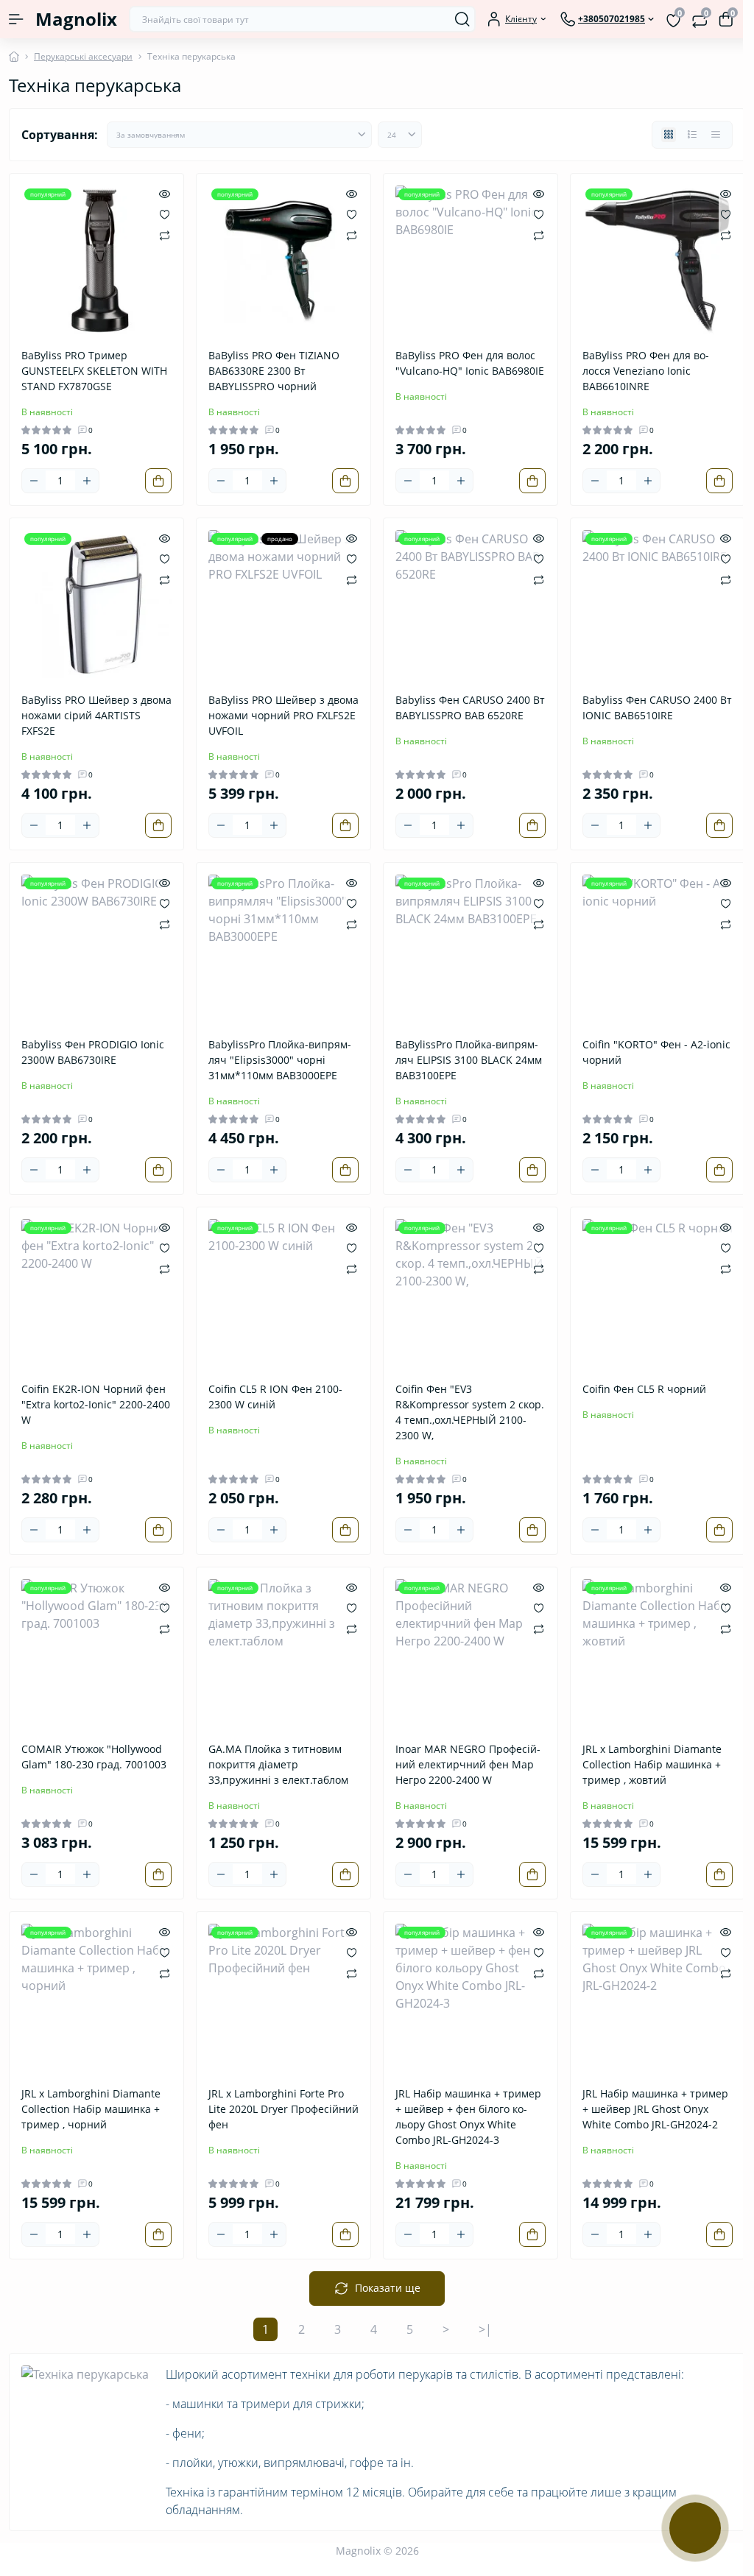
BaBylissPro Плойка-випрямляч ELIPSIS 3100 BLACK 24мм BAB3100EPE (469, 1060)
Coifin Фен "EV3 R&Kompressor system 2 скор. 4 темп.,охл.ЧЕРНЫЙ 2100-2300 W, (470, 1412)
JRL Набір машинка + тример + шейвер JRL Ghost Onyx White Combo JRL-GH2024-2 (655, 2109)
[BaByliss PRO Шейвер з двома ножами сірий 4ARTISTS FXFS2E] (96, 605)
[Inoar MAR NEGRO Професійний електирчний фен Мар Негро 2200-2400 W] (471, 1654)
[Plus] (87, 481)
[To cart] (158, 481)
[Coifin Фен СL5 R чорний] (658, 1294)
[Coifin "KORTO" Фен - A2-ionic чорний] (658, 950)
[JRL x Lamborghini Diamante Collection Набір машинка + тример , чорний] (96, 1999)
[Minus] (34, 481)
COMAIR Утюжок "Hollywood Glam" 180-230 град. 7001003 (94, 1757)
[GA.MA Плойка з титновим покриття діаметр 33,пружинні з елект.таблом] (283, 1654)
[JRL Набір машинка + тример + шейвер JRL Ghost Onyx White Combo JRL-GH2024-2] (658, 1999)
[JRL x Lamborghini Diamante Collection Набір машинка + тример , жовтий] (658, 1654)
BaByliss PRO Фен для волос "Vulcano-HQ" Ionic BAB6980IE (470, 363)
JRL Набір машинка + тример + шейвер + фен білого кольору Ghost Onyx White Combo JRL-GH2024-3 (468, 2117)
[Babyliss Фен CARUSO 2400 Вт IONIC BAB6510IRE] (658, 605)
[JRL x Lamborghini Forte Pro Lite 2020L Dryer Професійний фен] (283, 1999)
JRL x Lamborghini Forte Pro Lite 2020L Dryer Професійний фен (283, 2109)
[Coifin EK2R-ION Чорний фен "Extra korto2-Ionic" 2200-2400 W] (96, 1294)
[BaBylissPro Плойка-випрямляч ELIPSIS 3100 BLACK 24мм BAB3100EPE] (471, 950)
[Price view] (716, 135)
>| (485, 2329)
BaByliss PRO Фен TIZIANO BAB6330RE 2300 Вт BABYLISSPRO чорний (274, 371)
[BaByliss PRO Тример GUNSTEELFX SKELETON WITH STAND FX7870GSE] (96, 261)
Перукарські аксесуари (83, 56)
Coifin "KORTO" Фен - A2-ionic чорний (656, 1052)
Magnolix (76, 19)
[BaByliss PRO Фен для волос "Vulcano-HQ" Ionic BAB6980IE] (471, 261)
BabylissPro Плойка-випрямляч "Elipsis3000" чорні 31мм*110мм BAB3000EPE (280, 1060)
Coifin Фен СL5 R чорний (644, 1389)
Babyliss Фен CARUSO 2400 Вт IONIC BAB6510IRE (657, 707)
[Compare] (165, 234)
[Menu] (16, 19)
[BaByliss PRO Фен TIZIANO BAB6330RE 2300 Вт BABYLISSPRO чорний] (283, 261)
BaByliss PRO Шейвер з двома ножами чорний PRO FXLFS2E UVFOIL (283, 715)
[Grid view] (669, 135)
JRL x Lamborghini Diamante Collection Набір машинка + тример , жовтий (652, 1764)
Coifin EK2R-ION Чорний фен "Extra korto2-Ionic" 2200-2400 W (96, 1404)
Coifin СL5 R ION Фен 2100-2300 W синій (275, 1397)
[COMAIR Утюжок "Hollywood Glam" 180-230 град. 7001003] (96, 1654)
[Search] (462, 19)
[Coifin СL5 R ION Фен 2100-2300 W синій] (283, 1294)
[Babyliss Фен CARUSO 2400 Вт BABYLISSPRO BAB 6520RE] (471, 605)
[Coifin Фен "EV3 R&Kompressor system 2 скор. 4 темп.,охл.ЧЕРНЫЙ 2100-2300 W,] (471, 1294)
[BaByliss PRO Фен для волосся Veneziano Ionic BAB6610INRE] (658, 261)
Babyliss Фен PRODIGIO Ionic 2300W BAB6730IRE (93, 1052)
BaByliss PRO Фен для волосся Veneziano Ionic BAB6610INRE (646, 371)
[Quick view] (165, 193)
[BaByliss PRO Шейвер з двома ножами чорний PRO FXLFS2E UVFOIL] (283, 605)
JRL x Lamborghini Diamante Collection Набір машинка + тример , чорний (91, 2109)
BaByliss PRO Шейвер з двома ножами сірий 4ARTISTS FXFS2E (96, 715)
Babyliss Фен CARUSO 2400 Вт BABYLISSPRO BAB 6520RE (470, 707)
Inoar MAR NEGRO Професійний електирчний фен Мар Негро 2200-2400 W (468, 1764)
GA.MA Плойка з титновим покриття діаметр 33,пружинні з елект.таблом (278, 1764)
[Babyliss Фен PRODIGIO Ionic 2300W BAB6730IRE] (96, 950)
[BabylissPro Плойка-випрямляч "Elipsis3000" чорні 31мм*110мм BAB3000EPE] (283, 950)
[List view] (692, 135)
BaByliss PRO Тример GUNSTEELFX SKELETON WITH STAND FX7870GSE (94, 371)
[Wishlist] (165, 214)
